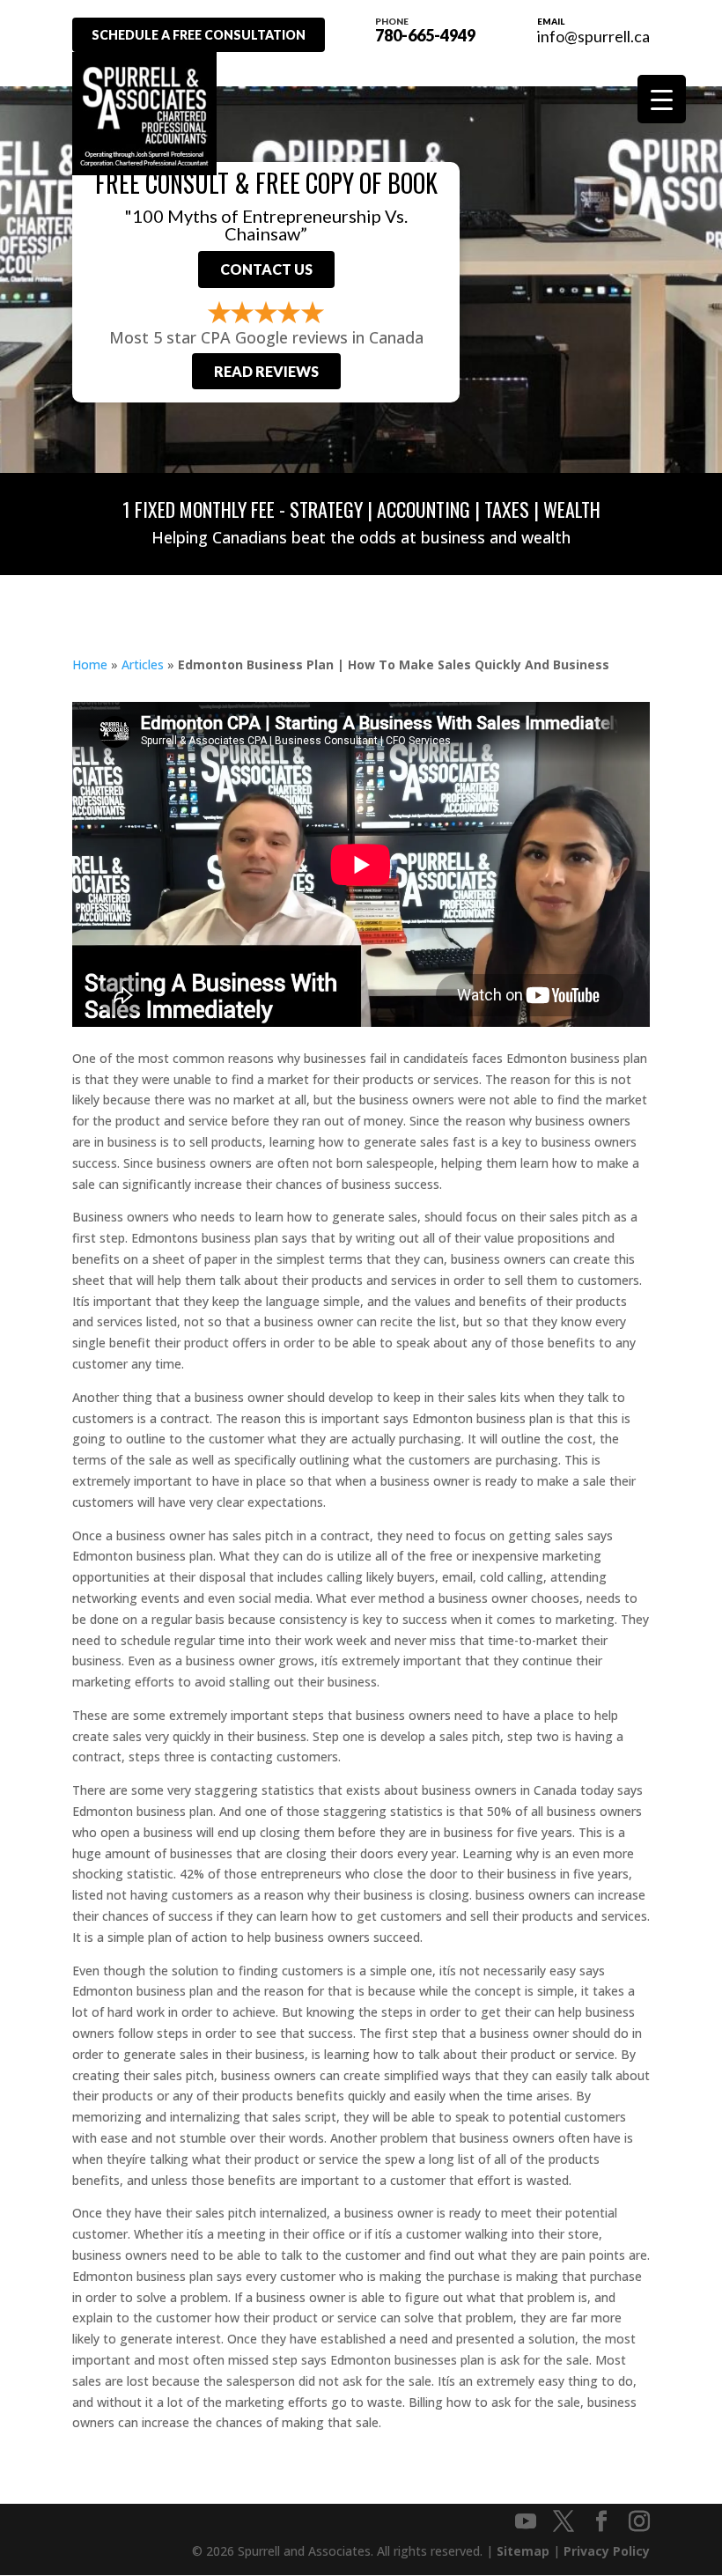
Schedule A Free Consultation (199, 35)
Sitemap (523, 2551)
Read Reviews (266, 371)
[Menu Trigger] (662, 99)
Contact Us (266, 269)
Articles (143, 664)
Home (90, 664)
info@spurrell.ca (593, 36)
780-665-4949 (425, 29)
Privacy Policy (607, 2551)
